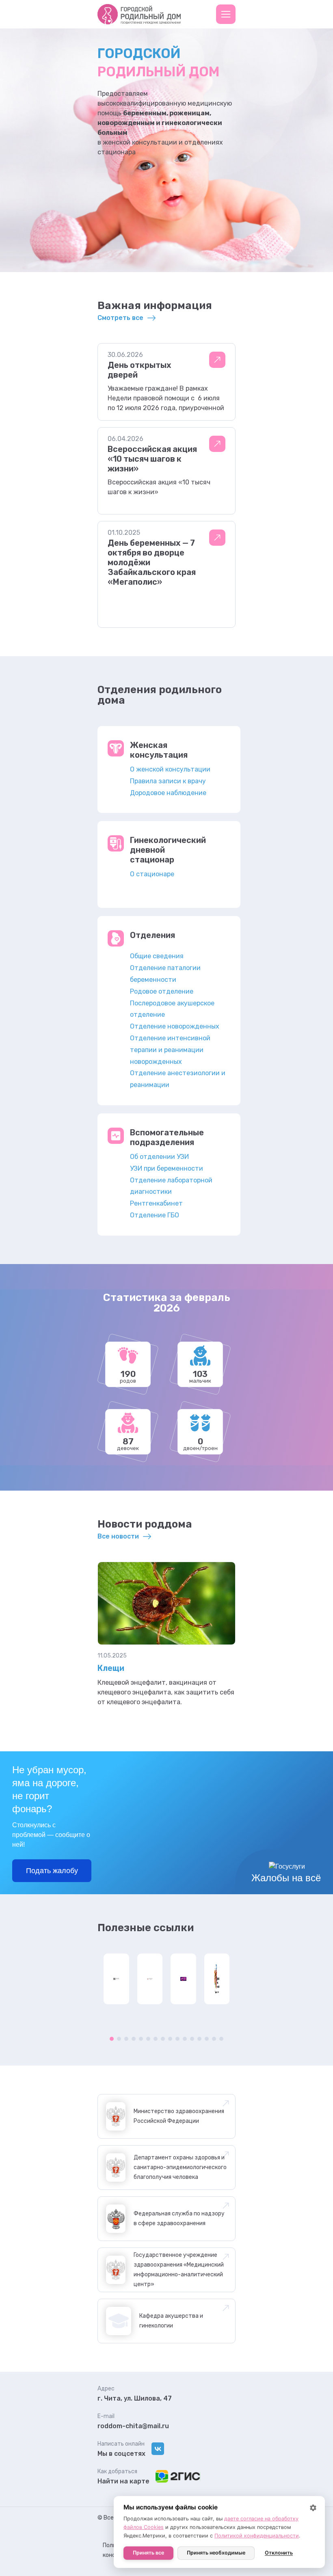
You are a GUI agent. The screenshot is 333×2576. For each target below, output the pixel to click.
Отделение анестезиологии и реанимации (178, 1079)
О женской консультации (170, 769)
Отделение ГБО (155, 1215)
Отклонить (279, 2553)
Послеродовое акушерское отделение (172, 1009)
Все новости (118, 1536)
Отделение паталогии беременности (165, 974)
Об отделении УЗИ (159, 1157)
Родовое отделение (162, 991)
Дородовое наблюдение (168, 793)
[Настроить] (313, 2508)
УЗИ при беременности (166, 1168)
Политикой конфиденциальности (257, 2536)
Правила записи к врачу (168, 781)
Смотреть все (120, 318)
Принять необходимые (216, 2553)
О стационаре (152, 874)
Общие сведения (157, 956)
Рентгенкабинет (156, 1203)
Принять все (148, 2553)
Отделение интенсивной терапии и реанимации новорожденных (170, 1050)
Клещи (111, 1668)
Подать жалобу (52, 1871)
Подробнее (217, 360)
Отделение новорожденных (175, 1026)
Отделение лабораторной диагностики (171, 1186)
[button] (226, 14)
